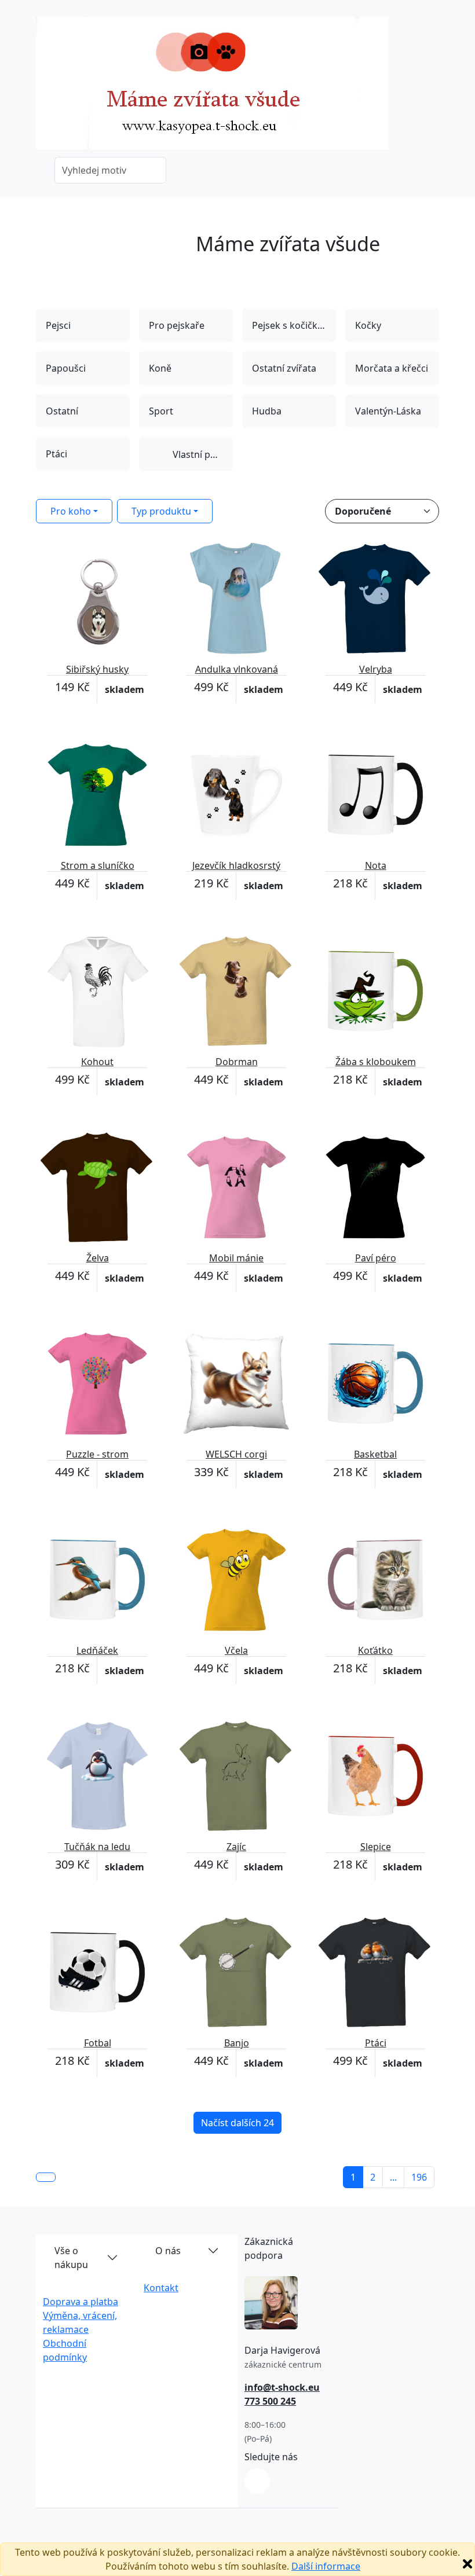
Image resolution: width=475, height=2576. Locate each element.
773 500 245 (270, 2401)
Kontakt (161, 2288)
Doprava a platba (81, 2302)
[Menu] (432, 87)
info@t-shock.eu (282, 2387)
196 (419, 2177)
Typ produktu (161, 511)
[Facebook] (257, 2481)
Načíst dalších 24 (237, 2123)
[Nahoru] (46, 2177)
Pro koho (71, 511)
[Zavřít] (467, 2564)
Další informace (326, 2566)
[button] (45, 239)
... (393, 2177)
